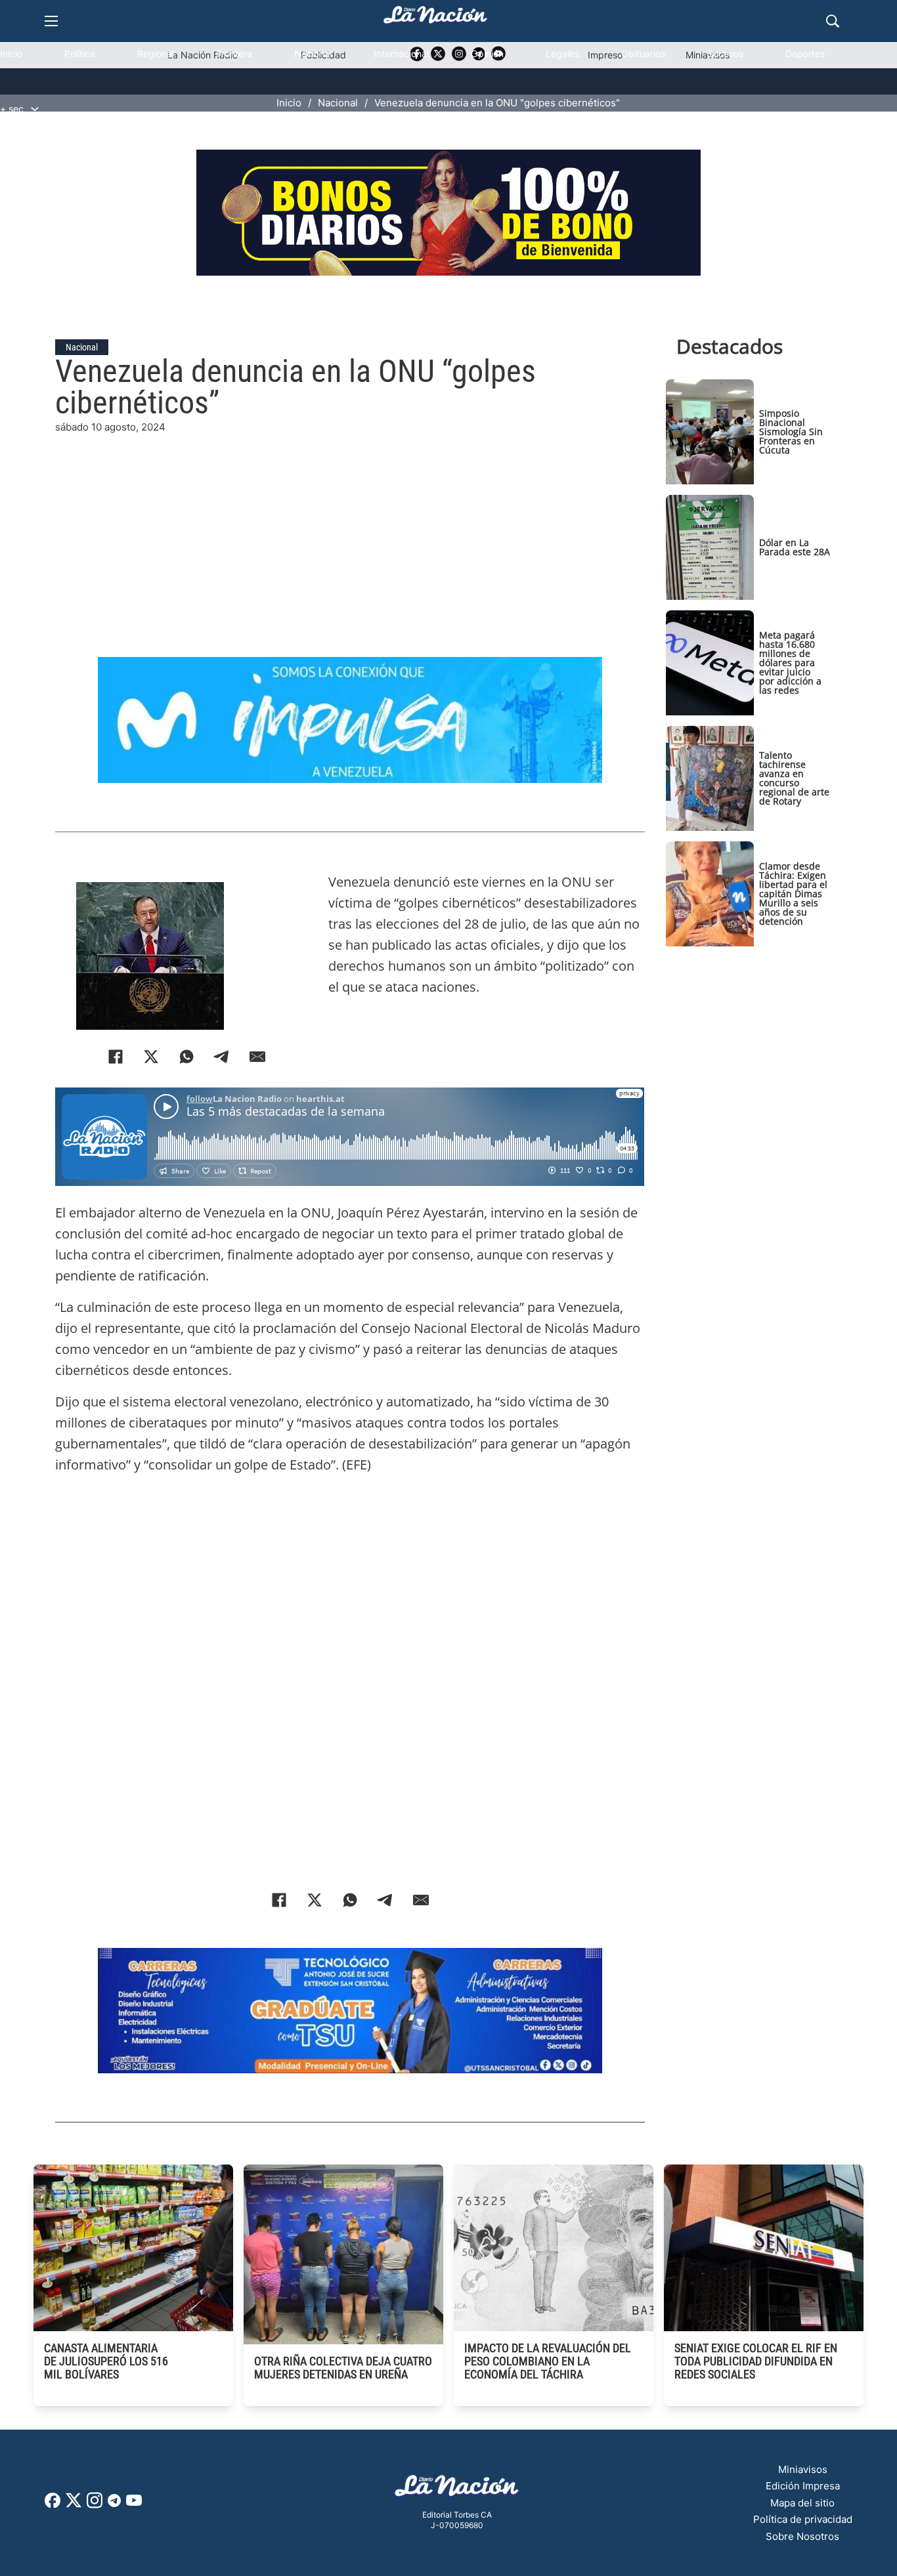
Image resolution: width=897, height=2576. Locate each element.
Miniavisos (803, 2469)
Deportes (805, 53)
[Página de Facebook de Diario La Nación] (53, 2504)
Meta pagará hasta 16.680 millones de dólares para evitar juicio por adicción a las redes (790, 663)
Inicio (11, 53)
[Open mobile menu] (51, 21)
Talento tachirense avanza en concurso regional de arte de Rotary (794, 778)
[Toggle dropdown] (35, 109)
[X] (151, 1057)
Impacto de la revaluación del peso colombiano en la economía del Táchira (548, 2361)
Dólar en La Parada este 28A (795, 547)
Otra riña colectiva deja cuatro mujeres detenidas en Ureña (343, 2368)
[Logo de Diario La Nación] (457, 2490)
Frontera (234, 53)
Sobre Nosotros (802, 2536)
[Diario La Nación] (435, 19)
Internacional (401, 53)
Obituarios (643, 53)
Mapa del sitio (802, 2503)
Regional (156, 53)
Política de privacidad (803, 2519)
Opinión (487, 53)
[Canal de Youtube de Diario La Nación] (134, 2505)
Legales (562, 53)
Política (80, 53)
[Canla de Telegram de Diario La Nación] (114, 2504)
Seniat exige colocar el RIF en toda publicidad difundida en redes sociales (756, 2361)
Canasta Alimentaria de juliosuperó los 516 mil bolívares (106, 2361)
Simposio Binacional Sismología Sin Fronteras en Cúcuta (791, 432)
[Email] (257, 1057)
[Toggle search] (833, 21)
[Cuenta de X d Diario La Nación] (74, 2505)
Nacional (313, 53)
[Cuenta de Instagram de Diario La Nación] (95, 2505)
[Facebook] (116, 1057)
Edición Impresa (803, 2486)
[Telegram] (222, 1057)
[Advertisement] (360, 527)
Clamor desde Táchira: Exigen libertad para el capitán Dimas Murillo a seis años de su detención (793, 894)
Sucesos (725, 53)
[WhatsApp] (186, 1057)
